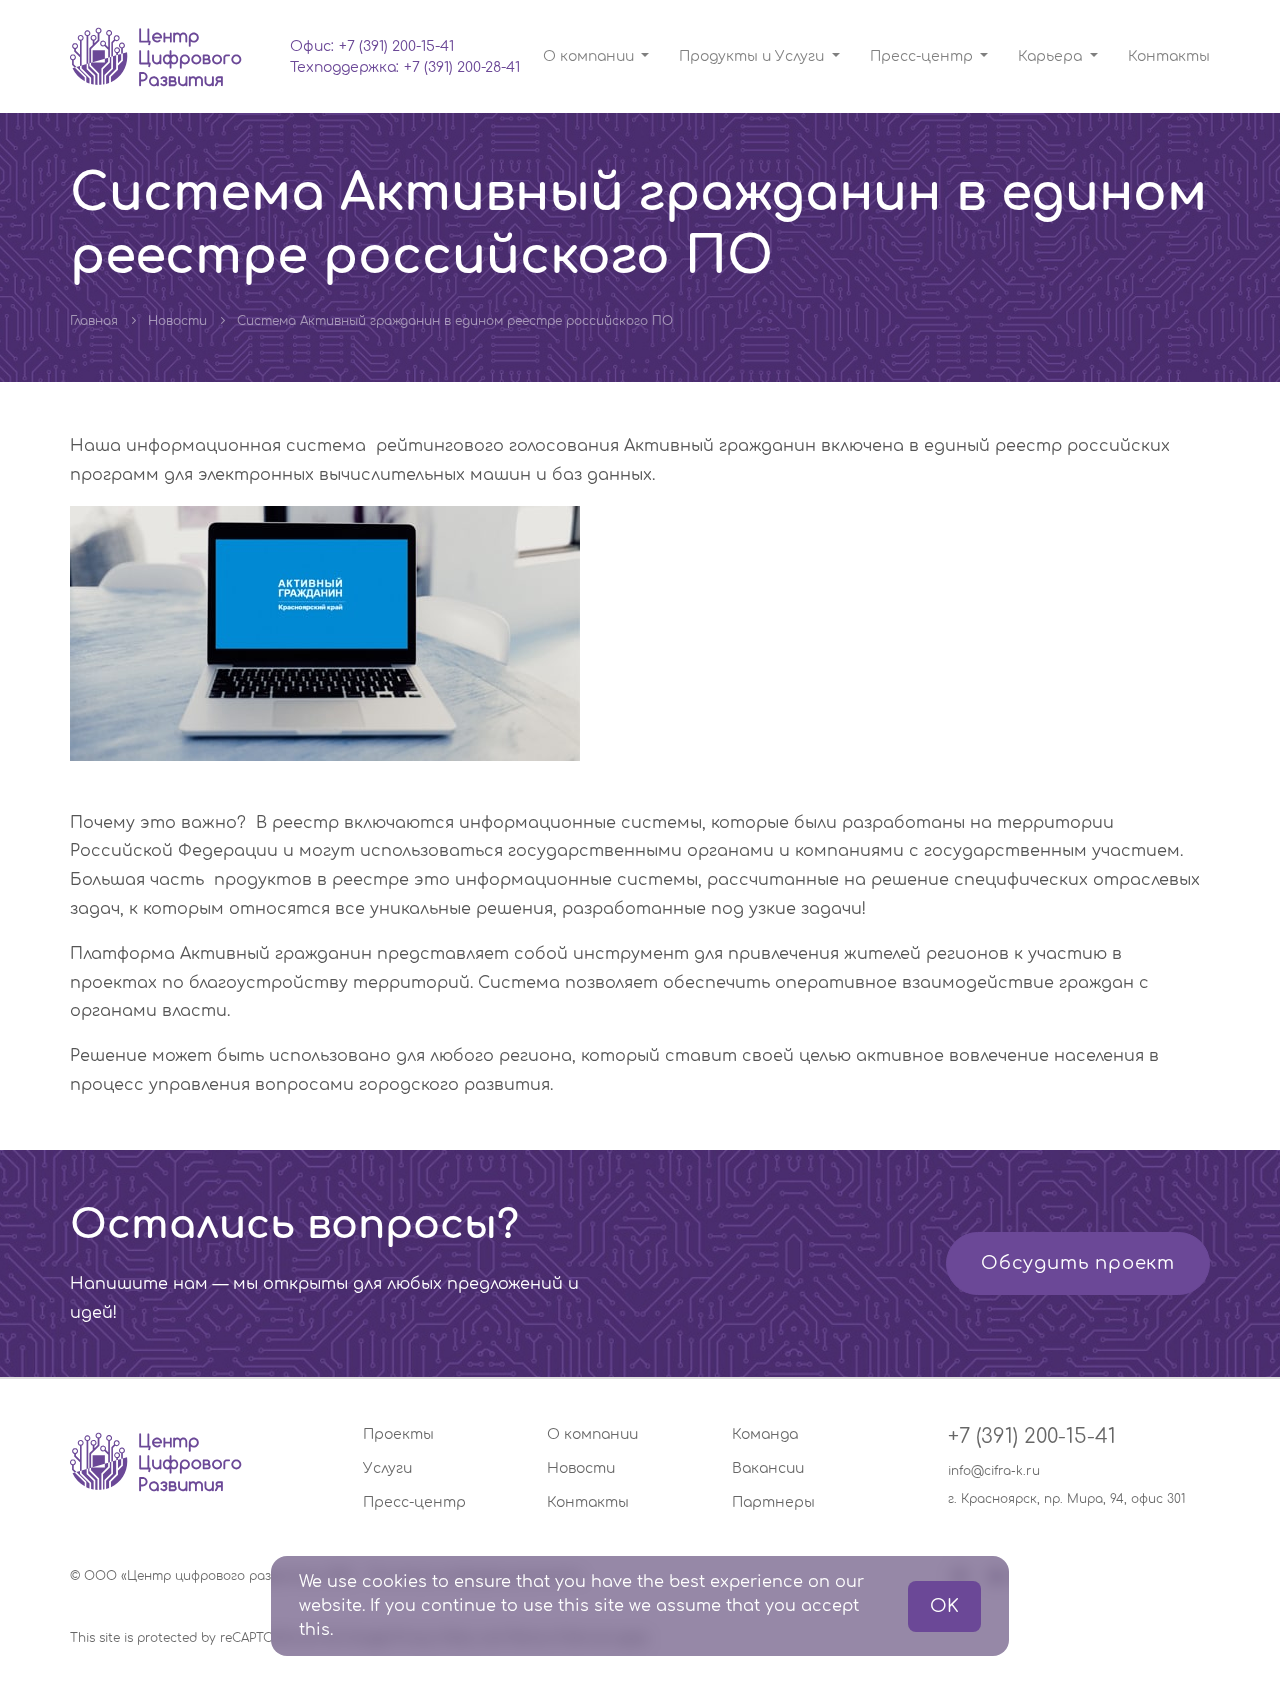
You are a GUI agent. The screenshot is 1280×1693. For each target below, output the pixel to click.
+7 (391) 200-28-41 (462, 67)
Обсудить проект (1078, 1263)
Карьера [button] (1052, 56)
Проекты (398, 1434)
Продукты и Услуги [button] (753, 56)
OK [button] (944, 1606)
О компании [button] (590, 56)
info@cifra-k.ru (994, 1471)
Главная (94, 321)
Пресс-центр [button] (923, 56)
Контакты (1169, 56)
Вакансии (768, 1468)
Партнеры (773, 1502)
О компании (592, 1434)
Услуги (387, 1468)
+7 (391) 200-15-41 (396, 46)
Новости (177, 321)
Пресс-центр (414, 1502)
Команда (765, 1434)
